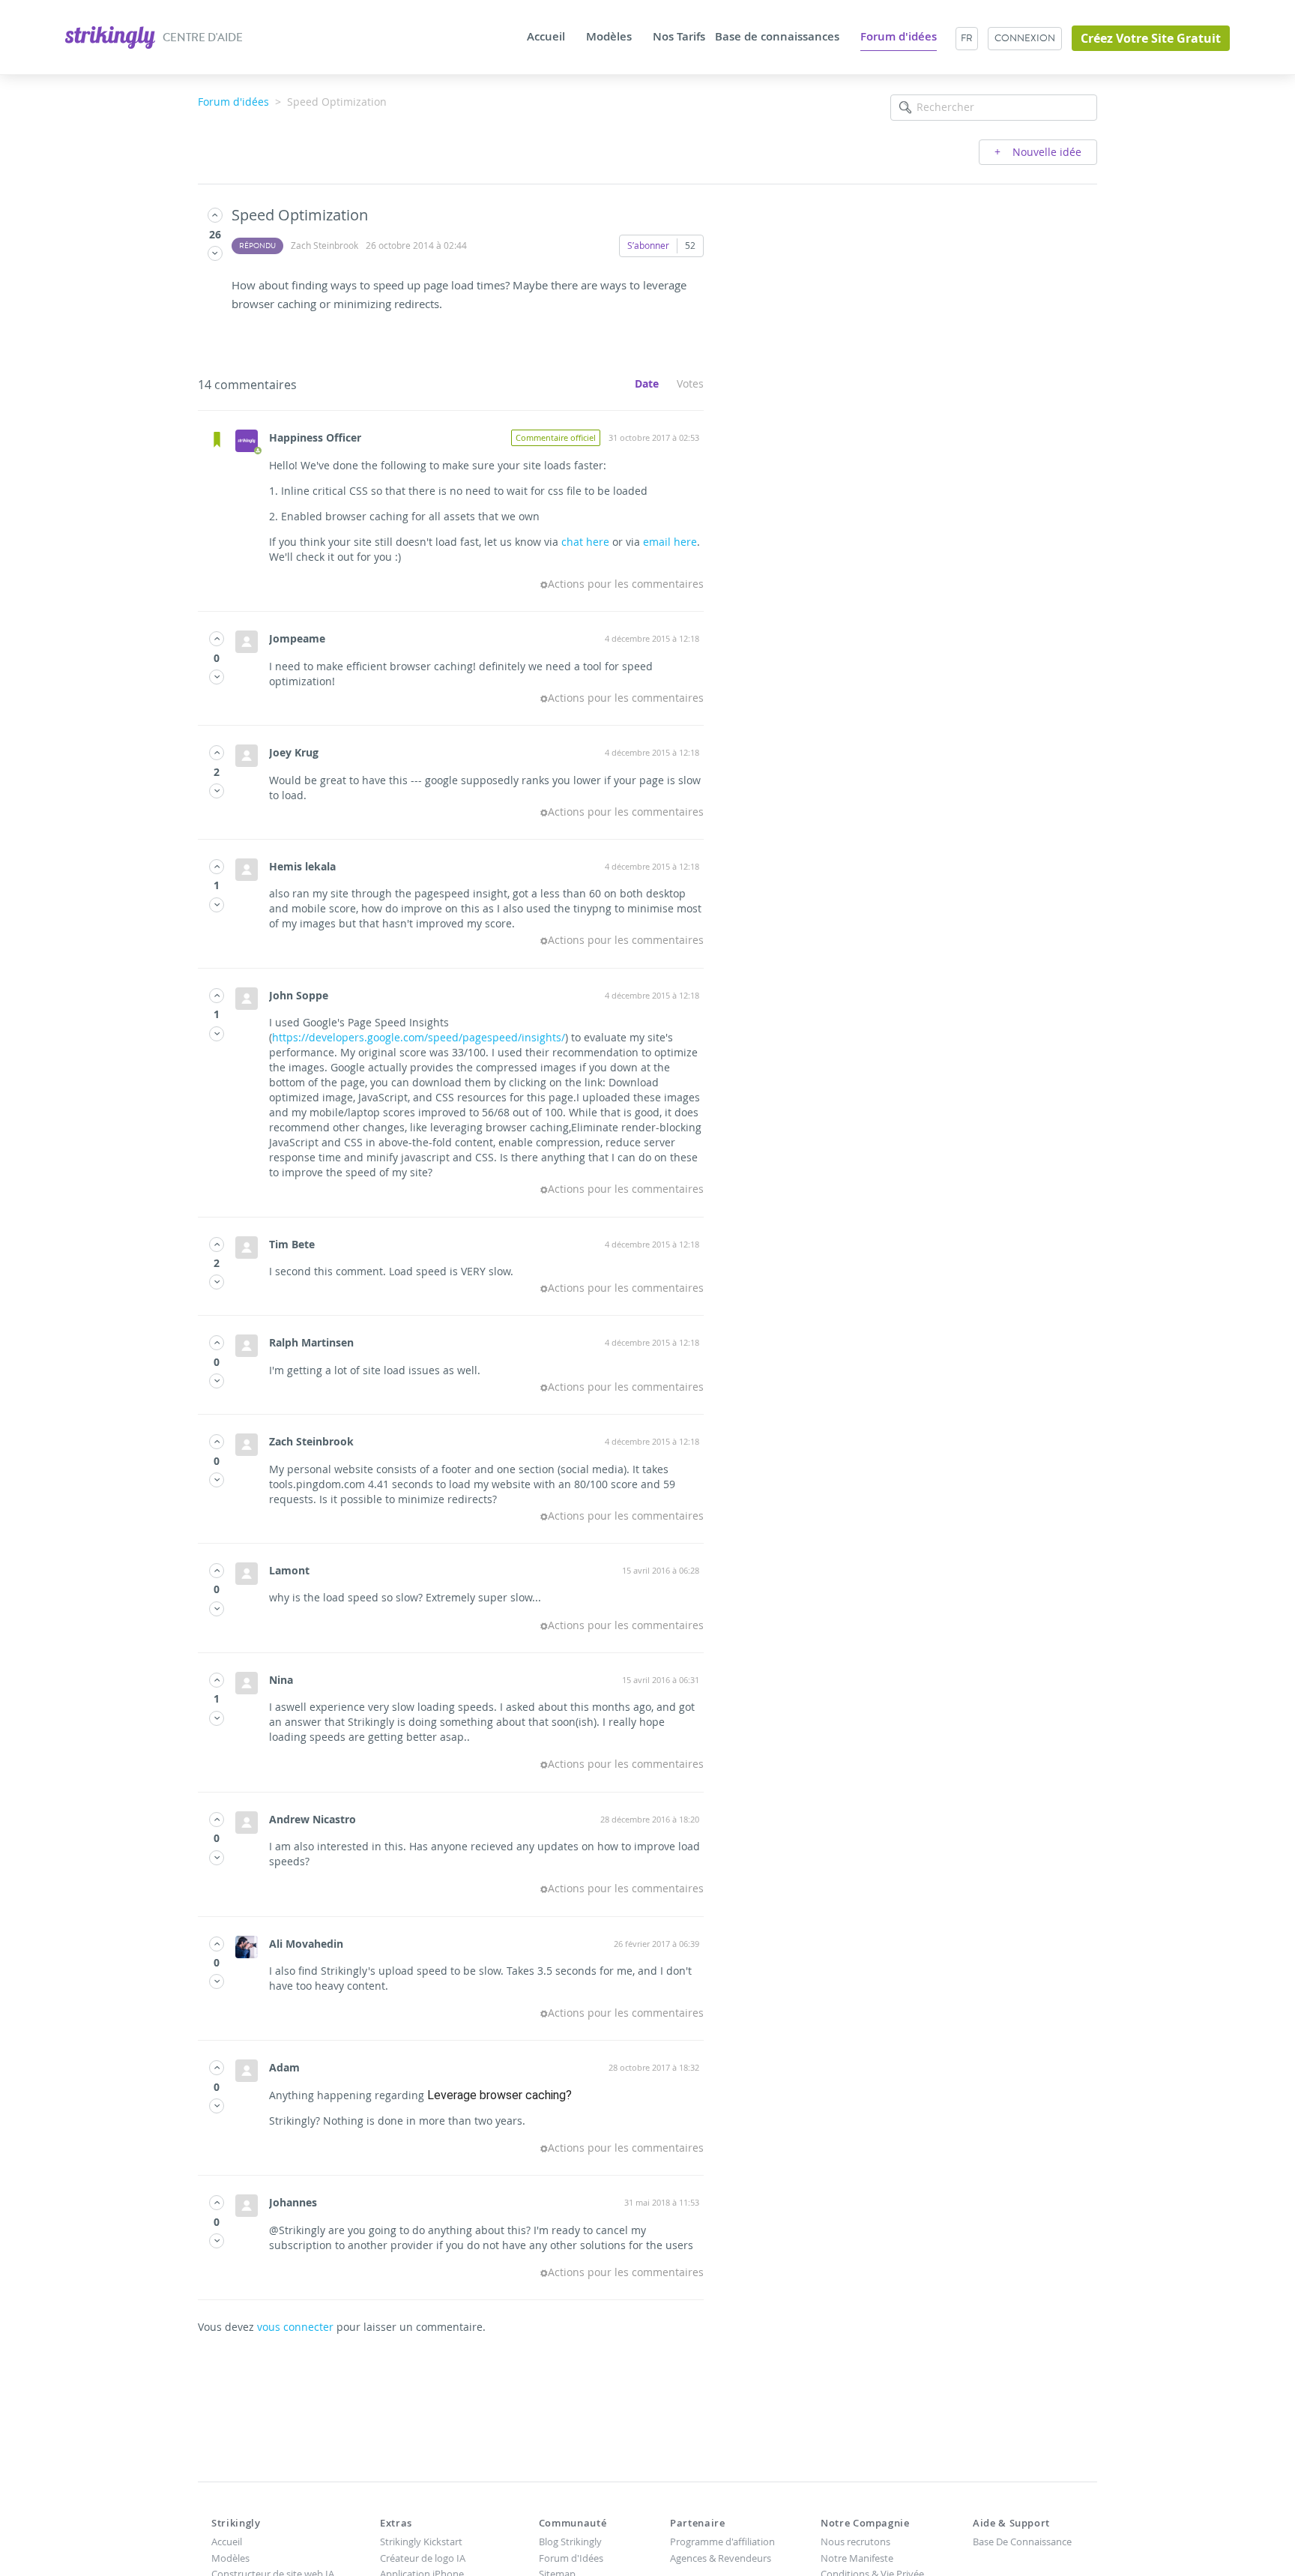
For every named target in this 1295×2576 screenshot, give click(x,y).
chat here (585, 542)
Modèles (609, 37)
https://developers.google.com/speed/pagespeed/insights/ (419, 1037)
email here (670, 542)
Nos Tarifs (679, 37)
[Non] (215, 253)
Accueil (546, 37)
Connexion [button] (1025, 38)
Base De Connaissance (1022, 2542)
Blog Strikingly (570, 2542)
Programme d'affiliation (722, 2542)
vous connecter (295, 2327)
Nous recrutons (855, 2542)
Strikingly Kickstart (421, 2542)
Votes (690, 383)
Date (647, 383)
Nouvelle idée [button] (1045, 152)
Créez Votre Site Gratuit (1151, 38)
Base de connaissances (777, 37)
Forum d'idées (899, 37)
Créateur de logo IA (423, 2558)
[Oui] (215, 215)
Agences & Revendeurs (721, 2558)
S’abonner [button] (648, 245)
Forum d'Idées (571, 2558)
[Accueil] (111, 36)
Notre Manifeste (857, 2558)
